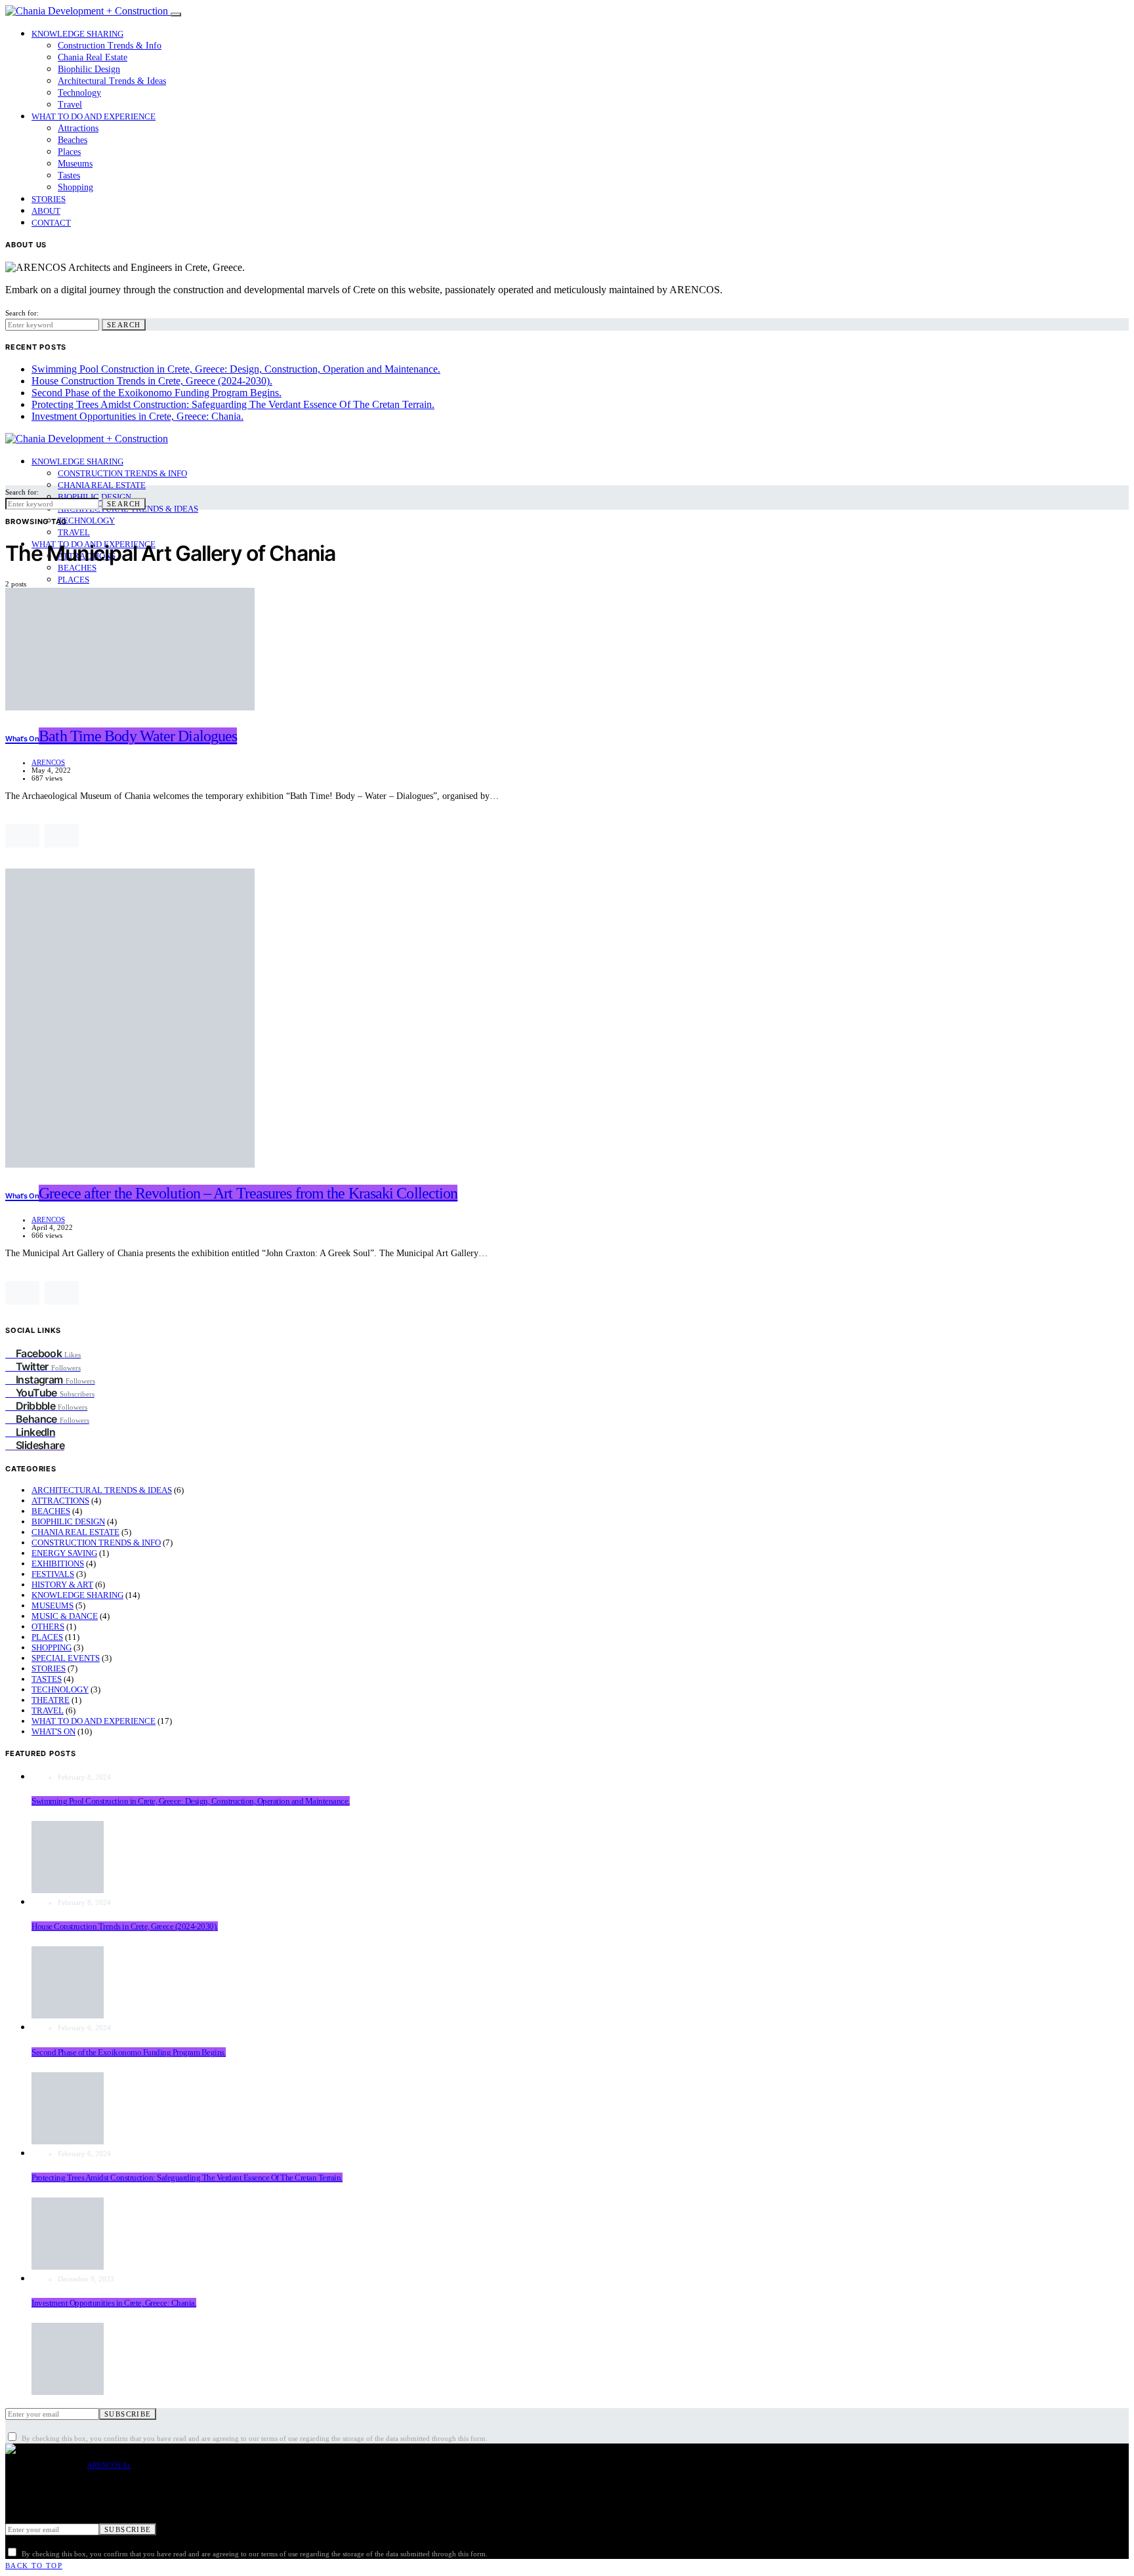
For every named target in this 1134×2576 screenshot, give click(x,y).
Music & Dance (65, 1616)
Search (124, 325)
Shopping (75, 187)
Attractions (78, 128)
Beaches (73, 140)
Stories (49, 199)
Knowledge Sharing (77, 34)
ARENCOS (48, 762)
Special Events (66, 1658)
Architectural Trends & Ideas (112, 81)
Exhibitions (58, 1564)
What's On (53, 1731)
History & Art (62, 1584)
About (46, 211)
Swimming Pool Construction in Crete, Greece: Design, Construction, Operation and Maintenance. (236, 369)
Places (69, 152)
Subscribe (128, 2414)
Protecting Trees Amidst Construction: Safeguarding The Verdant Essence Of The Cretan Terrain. (233, 404)
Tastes (69, 175)
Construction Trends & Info (110, 46)
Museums (75, 164)
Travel (70, 105)
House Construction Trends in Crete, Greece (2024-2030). (152, 381)
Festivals (53, 1574)
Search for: (22, 313)
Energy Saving (64, 1553)
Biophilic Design (89, 69)
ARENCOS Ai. (109, 2465)
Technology (79, 93)
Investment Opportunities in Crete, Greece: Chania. (137, 416)
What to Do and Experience (94, 116)
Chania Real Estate (93, 57)
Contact (51, 223)
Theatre (51, 1700)
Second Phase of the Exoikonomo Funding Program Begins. (157, 393)
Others (48, 1626)
